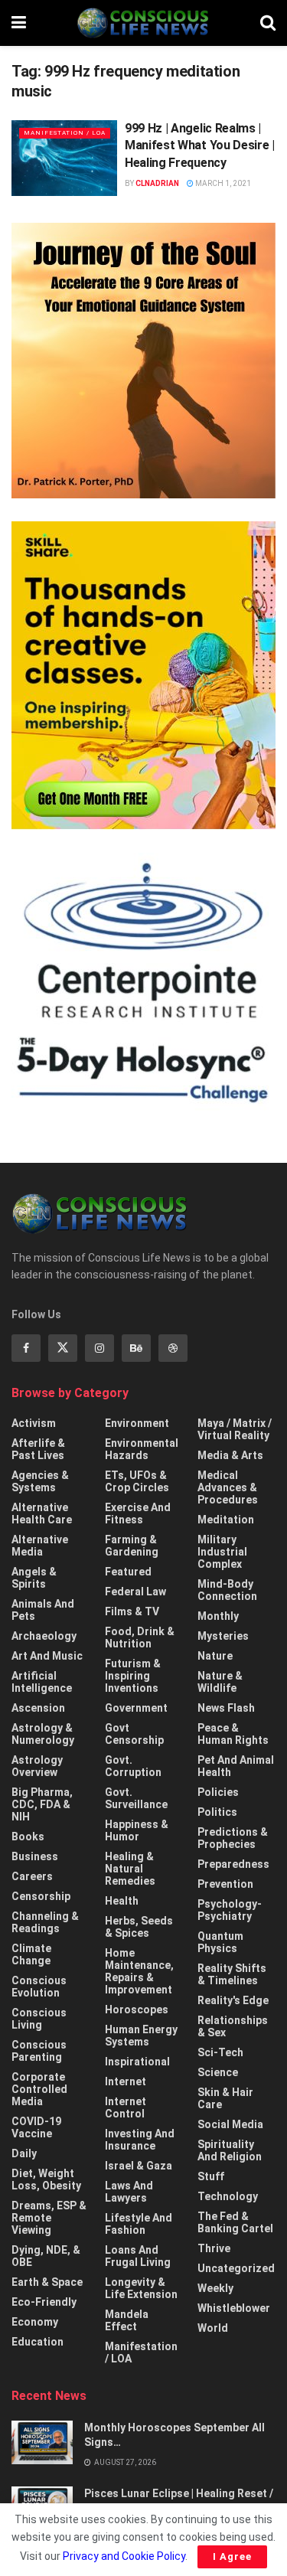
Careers (32, 1876)
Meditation (226, 1520)
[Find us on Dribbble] (173, 1348)
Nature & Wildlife (220, 1682)
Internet (126, 2081)
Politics (217, 1812)
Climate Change (31, 1954)
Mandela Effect (127, 2320)
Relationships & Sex (233, 2026)
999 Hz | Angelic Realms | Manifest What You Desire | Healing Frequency (200, 145)
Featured (128, 1572)
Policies (218, 1792)
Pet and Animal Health (236, 1766)
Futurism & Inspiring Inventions (133, 1676)
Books (28, 1837)
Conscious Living (39, 2019)
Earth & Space (47, 2282)
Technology (228, 2196)
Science (218, 2072)
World (213, 2328)
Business (35, 1856)
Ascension (38, 1708)
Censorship (41, 1896)
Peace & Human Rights (233, 1734)
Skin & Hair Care (225, 2098)
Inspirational (137, 2062)
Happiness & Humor (137, 1830)
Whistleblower (234, 2308)
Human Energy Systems (141, 2036)
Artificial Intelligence (42, 1682)
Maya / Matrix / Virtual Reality (235, 1429)
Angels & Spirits (34, 1578)
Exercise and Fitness (138, 1513)
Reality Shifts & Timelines (232, 1974)
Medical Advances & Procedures (228, 1487)
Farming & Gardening (132, 1546)
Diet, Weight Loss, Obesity (46, 2179)
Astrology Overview (37, 1766)
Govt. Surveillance (136, 1798)
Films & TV (132, 1611)
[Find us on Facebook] (26, 1348)
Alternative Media (40, 1546)
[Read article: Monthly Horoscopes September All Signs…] (42, 2442)
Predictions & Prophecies (233, 1838)
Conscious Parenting (39, 2051)
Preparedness (233, 1864)
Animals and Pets (43, 1610)
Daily (24, 2153)
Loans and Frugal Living (138, 2256)
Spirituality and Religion (230, 2150)
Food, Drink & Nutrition (140, 1637)
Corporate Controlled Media (39, 2089)
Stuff (211, 2176)
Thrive (214, 2248)
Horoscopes (137, 2010)
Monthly (218, 1616)
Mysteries (223, 1636)
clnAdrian (157, 183)
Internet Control (126, 2107)
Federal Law (135, 1592)
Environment (137, 1423)
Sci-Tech (220, 2052)
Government (136, 1708)
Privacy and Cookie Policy (124, 2556)
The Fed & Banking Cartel (235, 2222)
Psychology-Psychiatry (230, 1910)
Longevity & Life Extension (141, 2288)
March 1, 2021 (222, 183)
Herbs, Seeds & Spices (139, 1927)
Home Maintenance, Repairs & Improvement (139, 1971)
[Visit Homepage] (143, 23)
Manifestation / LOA (65, 133)
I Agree (232, 2556)
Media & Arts (230, 1455)
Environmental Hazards (142, 1449)
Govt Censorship (134, 1734)
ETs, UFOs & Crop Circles (137, 1481)
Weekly (215, 2288)
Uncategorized (236, 2268)
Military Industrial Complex (222, 1552)
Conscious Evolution (39, 1987)
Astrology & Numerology (43, 1734)
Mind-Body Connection (227, 1590)
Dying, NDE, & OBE (46, 2256)
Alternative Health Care (42, 1513)
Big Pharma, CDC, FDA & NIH (42, 1804)
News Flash (226, 1708)
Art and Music (47, 1656)
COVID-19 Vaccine (36, 2127)
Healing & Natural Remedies (130, 1869)
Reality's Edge (233, 2000)
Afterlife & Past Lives (38, 1449)
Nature (215, 1656)
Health (122, 1901)
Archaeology (44, 1636)
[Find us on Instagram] (99, 1348)
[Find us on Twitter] (63, 1348)
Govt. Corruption (133, 1766)
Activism (34, 1423)
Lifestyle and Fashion (139, 2224)
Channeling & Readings (45, 1922)
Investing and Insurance (140, 2140)
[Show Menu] (19, 23)
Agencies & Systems (40, 1481)
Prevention (225, 1884)
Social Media (230, 2124)
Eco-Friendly (44, 2302)
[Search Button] (268, 23)
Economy (35, 2322)
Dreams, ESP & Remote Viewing (49, 2218)
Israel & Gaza (139, 2166)
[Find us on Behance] (136, 1348)
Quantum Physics (220, 1942)
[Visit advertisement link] (143, 361)
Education (38, 2342)
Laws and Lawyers (129, 2192)
